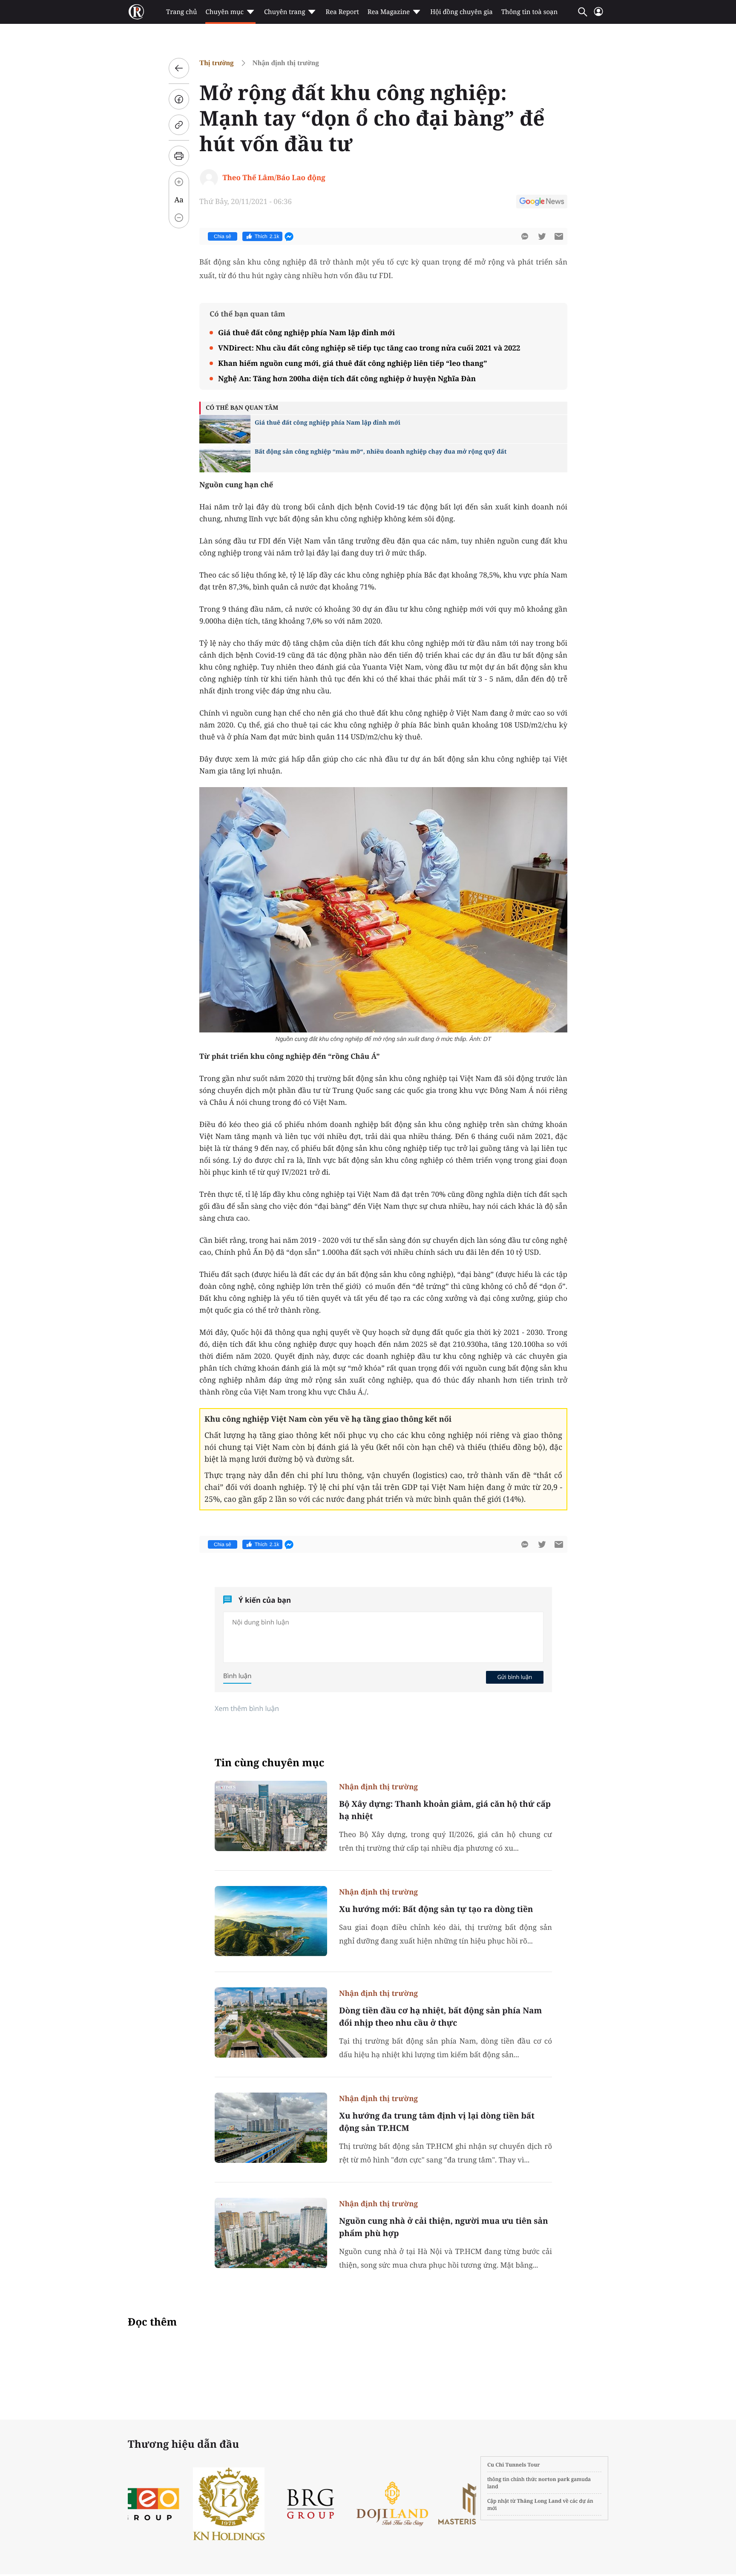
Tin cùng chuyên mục (270, 1763)
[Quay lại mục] (179, 68)
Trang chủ (181, 12)
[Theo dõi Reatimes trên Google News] (542, 203)
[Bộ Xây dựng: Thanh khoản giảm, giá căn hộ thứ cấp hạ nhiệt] (271, 1816)
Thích (267, 236)
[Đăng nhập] (598, 15)
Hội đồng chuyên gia (461, 12)
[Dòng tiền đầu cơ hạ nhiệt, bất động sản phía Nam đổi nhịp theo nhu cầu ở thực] (271, 2023)
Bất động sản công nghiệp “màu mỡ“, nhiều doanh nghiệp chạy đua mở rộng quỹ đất (381, 452)
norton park (554, 2479)
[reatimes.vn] (136, 12)
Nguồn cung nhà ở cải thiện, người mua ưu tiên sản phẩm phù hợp (444, 2227)
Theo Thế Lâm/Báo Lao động (274, 177)
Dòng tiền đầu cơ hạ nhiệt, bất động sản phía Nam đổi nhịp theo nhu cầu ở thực (440, 2017)
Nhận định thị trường (286, 63)
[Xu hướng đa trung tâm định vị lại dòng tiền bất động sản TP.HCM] (271, 2128)
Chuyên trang (285, 12)
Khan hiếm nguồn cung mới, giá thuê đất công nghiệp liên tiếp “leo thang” (352, 363)
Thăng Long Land (539, 2501)
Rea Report (342, 12)
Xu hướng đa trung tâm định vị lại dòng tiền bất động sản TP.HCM (437, 2122)
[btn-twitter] (542, 236)
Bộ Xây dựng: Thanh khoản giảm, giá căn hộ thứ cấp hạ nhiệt (445, 1810)
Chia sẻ (223, 236)
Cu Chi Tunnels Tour (514, 2465)
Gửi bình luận (515, 1677)
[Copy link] (179, 125)
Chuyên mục (224, 12)
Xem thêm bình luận (247, 1708)
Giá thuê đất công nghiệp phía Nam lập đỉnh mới (306, 332)
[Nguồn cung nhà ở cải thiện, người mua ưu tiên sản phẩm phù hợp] (271, 2233)
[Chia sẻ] (179, 99)
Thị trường (217, 63)
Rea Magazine (389, 12)
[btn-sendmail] (559, 236)
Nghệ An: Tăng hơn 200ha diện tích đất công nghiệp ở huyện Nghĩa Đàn (347, 378)
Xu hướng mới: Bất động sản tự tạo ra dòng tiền (436, 1909)
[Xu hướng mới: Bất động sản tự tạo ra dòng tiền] (271, 1921)
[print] (179, 156)
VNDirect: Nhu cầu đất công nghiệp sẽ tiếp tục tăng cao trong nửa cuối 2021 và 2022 (369, 348)
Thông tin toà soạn (530, 12)
